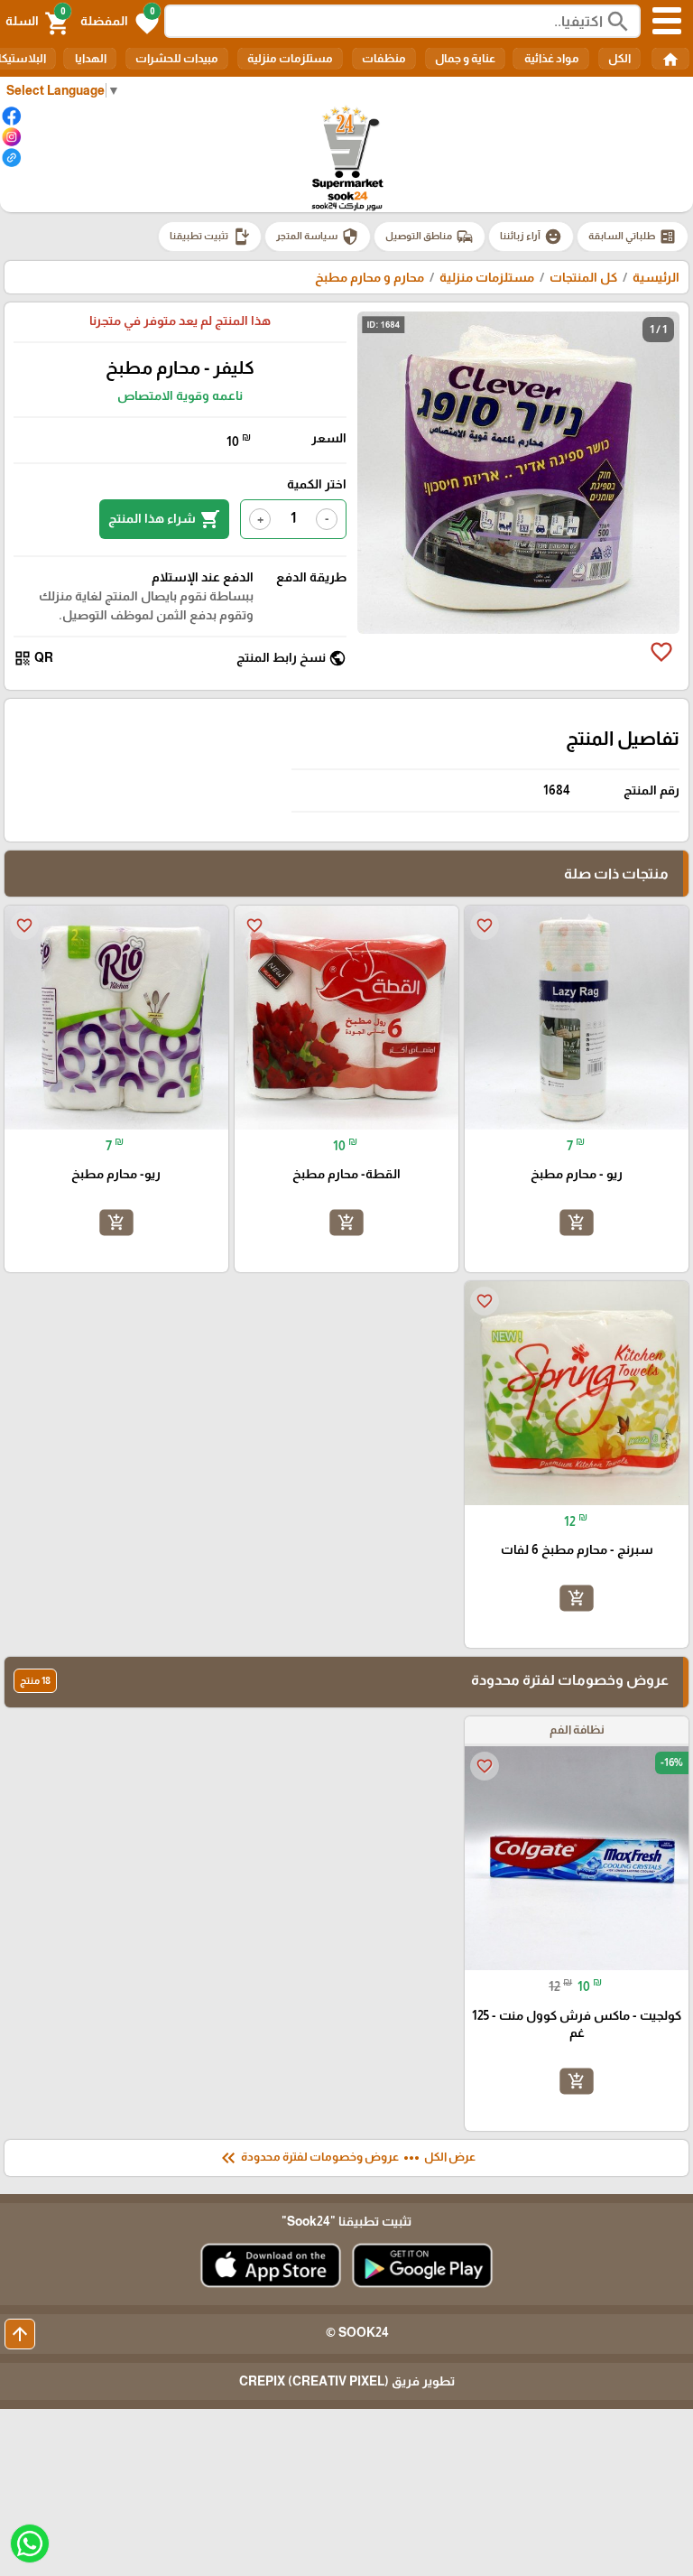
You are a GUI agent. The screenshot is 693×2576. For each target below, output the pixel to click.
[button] (120, 22)
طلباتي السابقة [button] (633, 237)
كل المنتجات (583, 277)
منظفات (384, 58)
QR (33, 658)
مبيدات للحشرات (177, 58)
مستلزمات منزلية (290, 58)
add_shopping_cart (577, 1223)
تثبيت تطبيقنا (210, 237)
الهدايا (90, 58)
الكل (619, 58)
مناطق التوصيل (430, 237)
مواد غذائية (551, 58)
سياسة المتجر (318, 237)
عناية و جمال (465, 58)
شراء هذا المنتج (164, 519)
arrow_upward (20, 2334)
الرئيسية (656, 277)
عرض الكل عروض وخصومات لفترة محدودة (346, 2158)
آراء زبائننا (531, 237)
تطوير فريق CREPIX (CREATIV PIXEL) (347, 2381)
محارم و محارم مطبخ (370, 277)
